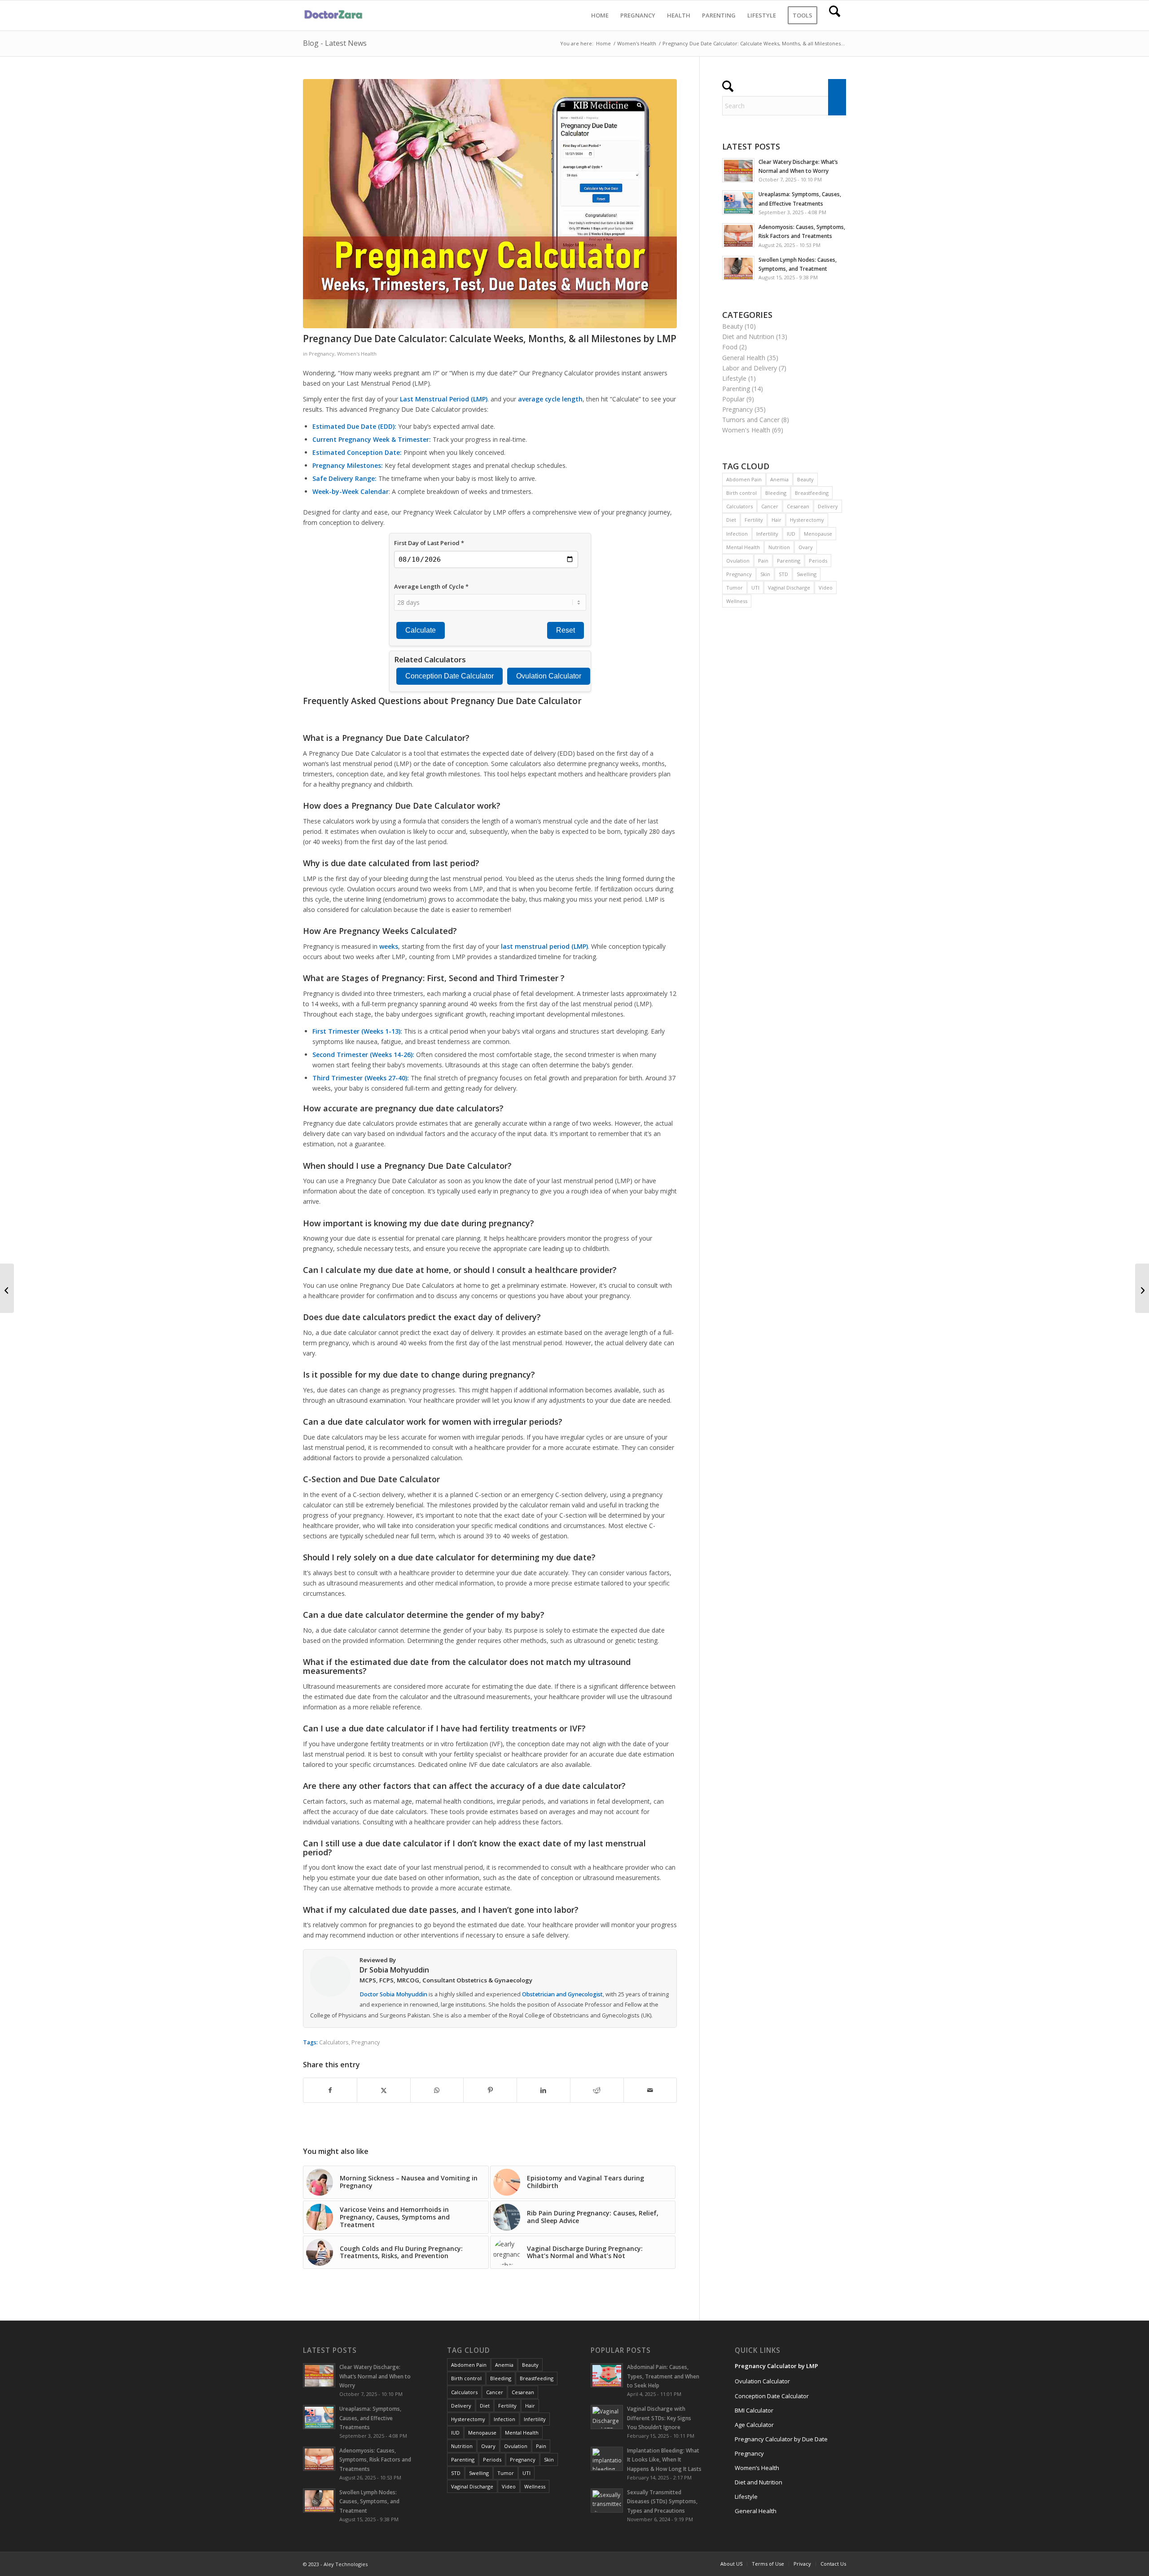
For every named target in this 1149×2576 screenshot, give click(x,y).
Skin (765, 574)
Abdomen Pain (744, 479)
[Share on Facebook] (330, 2090)
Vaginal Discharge (789, 588)
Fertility (754, 520)
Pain (763, 561)
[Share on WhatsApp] (437, 2090)
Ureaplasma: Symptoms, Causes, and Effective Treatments (370, 2417)
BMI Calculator (754, 2410)
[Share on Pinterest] (490, 2090)
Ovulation (738, 561)
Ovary (806, 547)
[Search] (835, 15)
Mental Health (743, 547)
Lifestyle (734, 378)
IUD (791, 534)
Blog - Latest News (335, 43)
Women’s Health (757, 2468)
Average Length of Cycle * (431, 586)
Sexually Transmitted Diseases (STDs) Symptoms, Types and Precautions (662, 2501)
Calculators (334, 2042)
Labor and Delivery (750, 368)
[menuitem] (600, 15)
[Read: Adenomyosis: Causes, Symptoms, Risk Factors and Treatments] (738, 235)
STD (783, 574)
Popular (733, 399)
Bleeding (776, 493)
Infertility (767, 534)
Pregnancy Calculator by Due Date (781, 2439)
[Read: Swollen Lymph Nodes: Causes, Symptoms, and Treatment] (738, 268)
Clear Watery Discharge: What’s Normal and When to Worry (375, 2376)
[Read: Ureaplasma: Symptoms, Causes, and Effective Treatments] (738, 203)
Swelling (807, 574)
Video (826, 588)
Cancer (770, 506)
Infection (737, 534)
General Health (744, 358)
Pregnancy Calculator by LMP (776, 2366)
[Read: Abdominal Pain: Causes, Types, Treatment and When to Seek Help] (607, 2375)
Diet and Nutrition (748, 337)
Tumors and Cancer (751, 420)
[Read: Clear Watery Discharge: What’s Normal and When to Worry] (738, 170)
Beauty (732, 326)
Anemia (779, 479)
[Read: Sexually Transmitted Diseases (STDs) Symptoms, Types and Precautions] (607, 2501)
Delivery (828, 506)
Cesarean (798, 506)
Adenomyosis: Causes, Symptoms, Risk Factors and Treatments (375, 2459)
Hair (776, 520)
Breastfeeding (812, 493)
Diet (731, 520)
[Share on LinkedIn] (544, 2090)
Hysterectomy (807, 520)
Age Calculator (754, 2425)
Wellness (737, 601)
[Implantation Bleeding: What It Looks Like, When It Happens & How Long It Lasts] (1142, 1288)
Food (730, 347)
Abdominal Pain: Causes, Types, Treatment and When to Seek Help (663, 2376)
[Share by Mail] (650, 2090)
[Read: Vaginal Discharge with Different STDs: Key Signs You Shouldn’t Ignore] (607, 2417)
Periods (818, 561)
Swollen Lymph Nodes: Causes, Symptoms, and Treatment (369, 2501)
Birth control (741, 493)
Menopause (818, 534)
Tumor (735, 588)
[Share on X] (384, 2090)
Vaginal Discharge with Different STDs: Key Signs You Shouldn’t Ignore (659, 2417)
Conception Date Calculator (772, 2396)
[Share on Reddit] (597, 2090)
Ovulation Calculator (762, 2381)
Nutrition (779, 547)
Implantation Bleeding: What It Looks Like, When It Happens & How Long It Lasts (664, 2459)
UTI (755, 588)
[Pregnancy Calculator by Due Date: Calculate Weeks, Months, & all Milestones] (7, 1288)
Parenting (736, 389)
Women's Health (357, 354)
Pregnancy (322, 354)
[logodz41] (335, 15)
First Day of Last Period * (429, 543)
